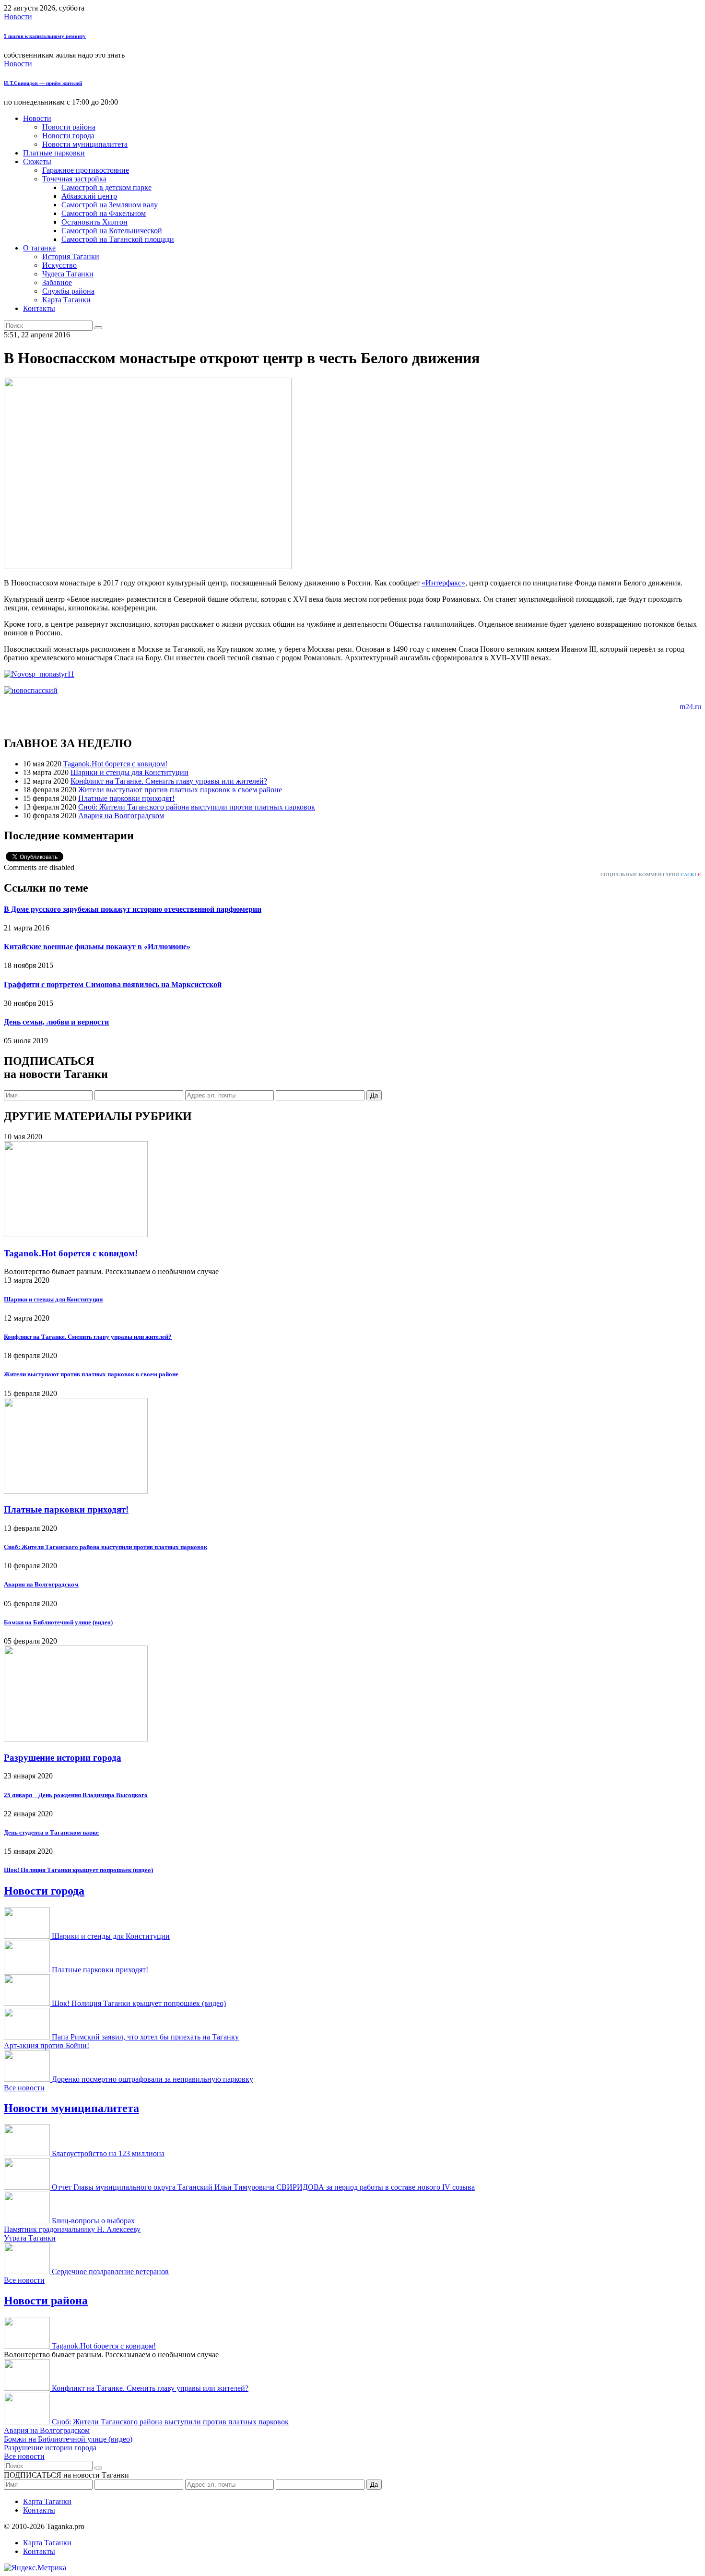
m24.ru (690, 707)
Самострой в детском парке (106, 187)
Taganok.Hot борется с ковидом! (115, 764)
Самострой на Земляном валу (110, 205)
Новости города (68, 136)
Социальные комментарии (651, 875)
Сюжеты (37, 161)
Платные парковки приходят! (126, 798)
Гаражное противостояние (86, 170)
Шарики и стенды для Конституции (129, 772)
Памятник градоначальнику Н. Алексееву (72, 2229)
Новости (18, 17)
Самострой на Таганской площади (118, 239)
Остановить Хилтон (94, 222)
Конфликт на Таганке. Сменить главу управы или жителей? (169, 781)
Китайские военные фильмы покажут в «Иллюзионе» (97, 947)
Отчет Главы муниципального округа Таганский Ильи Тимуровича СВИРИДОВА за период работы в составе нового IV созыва (263, 2187)
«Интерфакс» (443, 583)
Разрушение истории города (63, 1758)
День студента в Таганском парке (51, 1832)
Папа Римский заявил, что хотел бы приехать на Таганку (145, 2037)
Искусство (59, 265)
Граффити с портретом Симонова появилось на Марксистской (113, 984)
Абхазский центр (89, 196)
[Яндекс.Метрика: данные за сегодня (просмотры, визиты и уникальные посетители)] (35, 2568)
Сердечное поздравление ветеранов (110, 2272)
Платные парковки (54, 153)
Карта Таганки (66, 300)
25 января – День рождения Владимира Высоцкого (76, 1795)
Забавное (57, 282)
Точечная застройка (74, 179)
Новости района (69, 127)
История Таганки (71, 256)
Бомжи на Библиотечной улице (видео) (58, 1622)
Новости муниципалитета (85, 144)
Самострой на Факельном (104, 213)
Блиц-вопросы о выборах (93, 2221)
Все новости (24, 2088)
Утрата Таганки (30, 2238)
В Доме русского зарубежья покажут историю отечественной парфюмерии (133, 909)
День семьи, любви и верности (56, 1022)
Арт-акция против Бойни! (47, 2045)
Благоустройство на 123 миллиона (108, 2153)
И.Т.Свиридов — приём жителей (43, 83)
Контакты (39, 308)
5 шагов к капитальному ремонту (45, 36)
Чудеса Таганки (68, 274)
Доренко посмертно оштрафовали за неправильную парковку (153, 2079)
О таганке (39, 248)
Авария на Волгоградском (121, 816)
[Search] (98, 328)
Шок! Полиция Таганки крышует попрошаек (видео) (78, 1870)
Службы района (68, 291)
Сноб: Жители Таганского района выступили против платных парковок (197, 807)
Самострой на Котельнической (112, 231)
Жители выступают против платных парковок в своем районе (180, 790)
